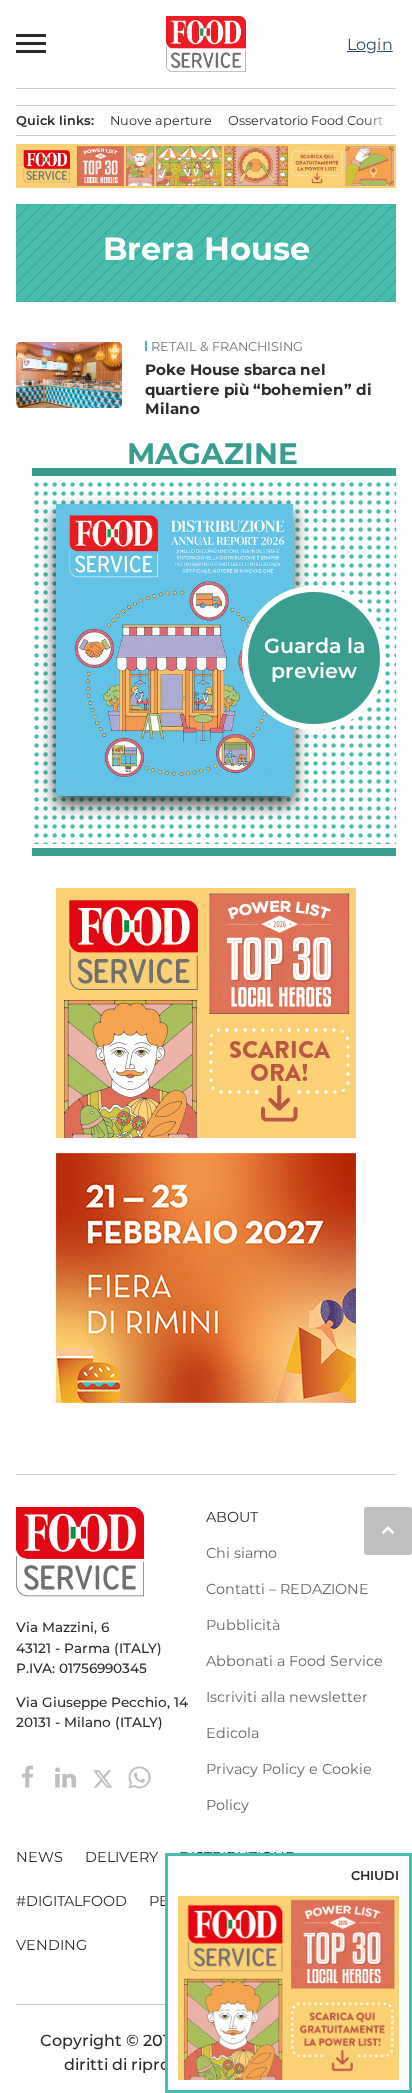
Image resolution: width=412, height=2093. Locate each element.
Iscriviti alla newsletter (287, 1697)
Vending (51, 1945)
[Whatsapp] (139, 1776)
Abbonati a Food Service (294, 1661)
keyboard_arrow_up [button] (388, 1530)
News (39, 1857)
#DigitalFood (71, 1901)
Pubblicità (243, 1625)
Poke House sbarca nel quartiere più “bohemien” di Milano (258, 389)
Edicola (232, 1733)
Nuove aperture (161, 120)
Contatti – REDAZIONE (287, 1589)
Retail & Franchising (227, 347)
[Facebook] (30, 1776)
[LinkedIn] (67, 1776)
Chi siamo (241, 1553)
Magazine (212, 454)
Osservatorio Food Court (305, 120)
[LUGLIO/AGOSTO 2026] (214, 650)
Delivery (121, 1857)
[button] (32, 44)
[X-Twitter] (104, 1776)
